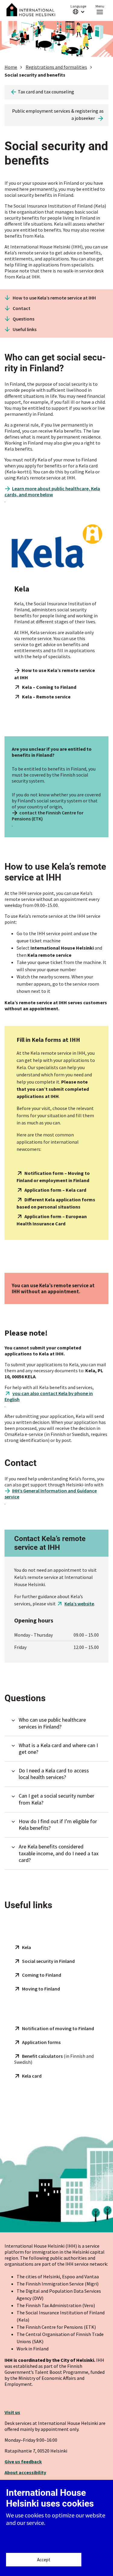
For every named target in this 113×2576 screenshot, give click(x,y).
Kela (27, 1947)
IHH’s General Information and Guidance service (51, 1494)
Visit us (12, 2412)
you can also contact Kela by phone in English (49, 1396)
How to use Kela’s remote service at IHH (54, 298)
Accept (44, 2560)
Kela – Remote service (46, 697)
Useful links (25, 329)
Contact (22, 308)
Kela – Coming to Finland (49, 687)
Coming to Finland (42, 1975)
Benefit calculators (42, 2056)
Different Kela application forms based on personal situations (56, 1203)
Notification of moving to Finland (58, 2028)
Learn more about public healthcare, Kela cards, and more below (52, 491)
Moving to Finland (41, 1989)
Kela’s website (79, 1604)
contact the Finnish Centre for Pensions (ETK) (48, 816)
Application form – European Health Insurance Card (52, 1220)
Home (11, 67)
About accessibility (25, 2472)
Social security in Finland (48, 1961)
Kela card (32, 2076)
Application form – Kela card (55, 1190)
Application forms (41, 2042)
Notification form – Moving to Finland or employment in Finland (53, 1177)
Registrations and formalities (56, 67)
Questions (24, 319)
